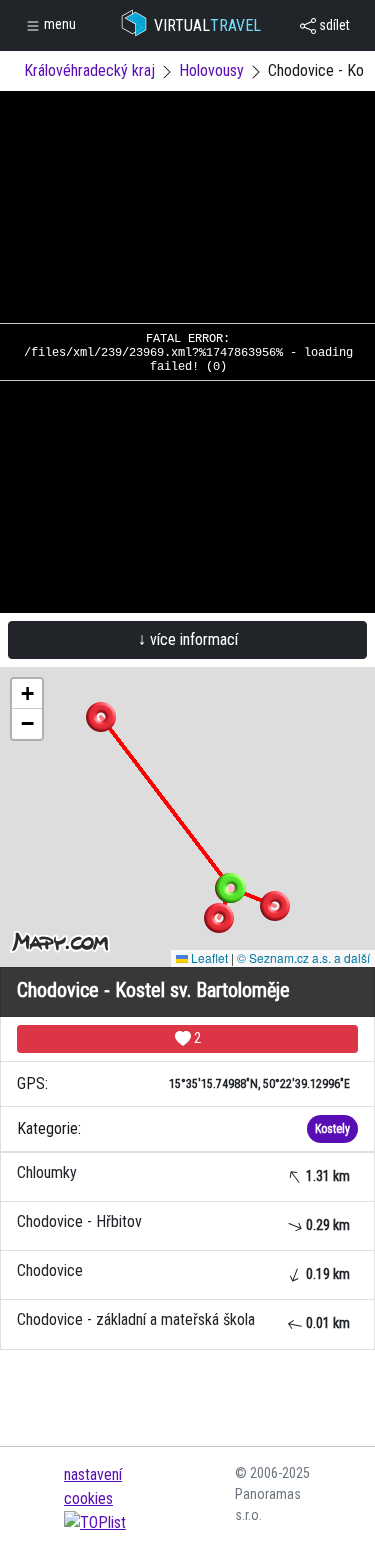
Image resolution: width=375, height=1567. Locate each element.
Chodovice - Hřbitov (183, 1222)
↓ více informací (188, 639)
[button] (101, 717)
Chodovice (183, 1271)
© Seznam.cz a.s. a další (303, 957)
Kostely (332, 1129)
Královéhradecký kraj (89, 70)
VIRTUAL (207, 25)
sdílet (333, 25)
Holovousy (211, 70)
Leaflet (208, 957)
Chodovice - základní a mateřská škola (183, 1320)
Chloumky (183, 1173)
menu (58, 24)
